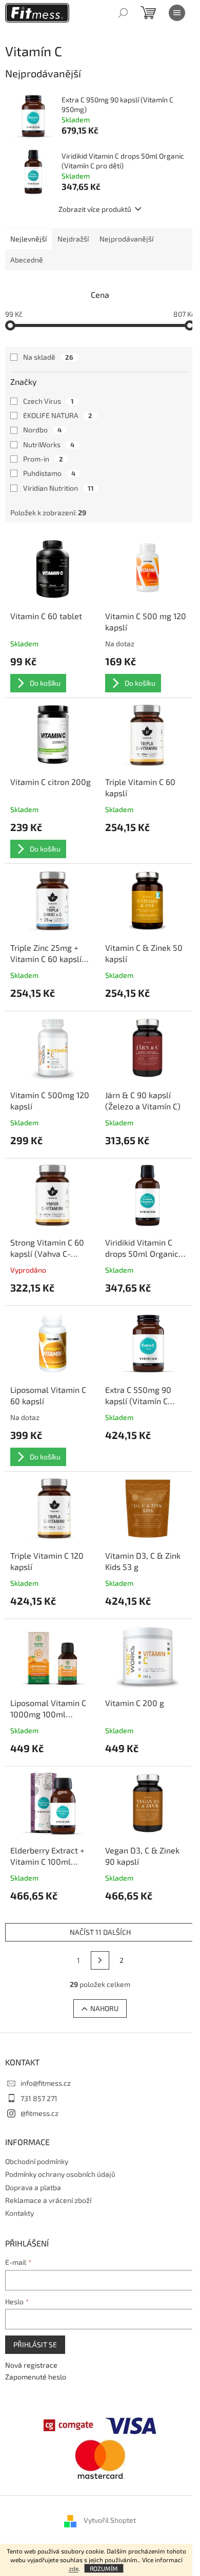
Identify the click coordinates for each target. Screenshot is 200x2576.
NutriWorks (49, 444)
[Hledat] (123, 13)
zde (74, 2568)
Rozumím (104, 2568)
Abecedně (27, 260)
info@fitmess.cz (46, 2083)
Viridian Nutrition (58, 488)
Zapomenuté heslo (36, 2377)
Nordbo (42, 430)
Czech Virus (48, 401)
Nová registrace (31, 2365)
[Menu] (177, 13)
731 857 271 (39, 2098)
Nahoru (104, 2008)
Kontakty (19, 2213)
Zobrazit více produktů (95, 209)
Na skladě (48, 357)
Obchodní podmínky (37, 2161)
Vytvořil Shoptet (110, 2520)
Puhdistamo (49, 473)
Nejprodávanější (126, 239)
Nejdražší (73, 239)
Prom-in (43, 459)
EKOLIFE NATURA (58, 415)
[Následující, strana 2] (100, 1960)
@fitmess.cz (39, 2113)
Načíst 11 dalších (100, 1932)
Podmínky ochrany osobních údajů (60, 2174)
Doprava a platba (33, 2187)
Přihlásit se (35, 2344)
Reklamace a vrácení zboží (48, 2200)
